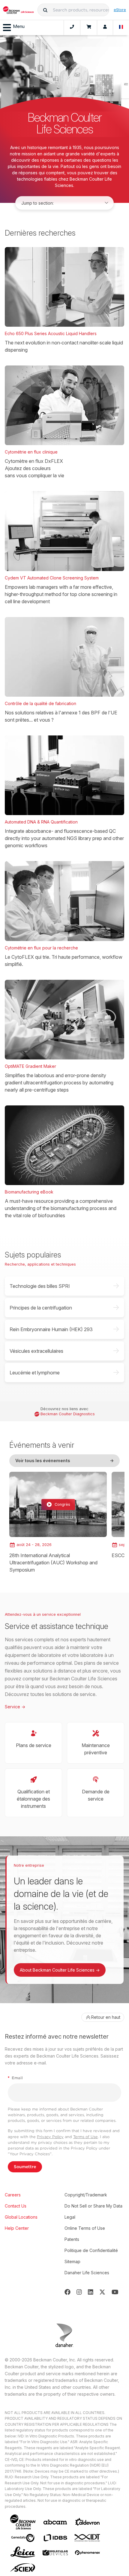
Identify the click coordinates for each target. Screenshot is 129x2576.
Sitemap (72, 2261)
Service (15, 1707)
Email (15, 2078)
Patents (72, 2239)
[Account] (105, 28)
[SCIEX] (23, 2568)
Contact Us (16, 2206)
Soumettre (25, 2167)
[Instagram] (79, 2292)
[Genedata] (23, 2538)
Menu (19, 26)
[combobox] (73, 10)
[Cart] (89, 28)
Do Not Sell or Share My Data (93, 2206)
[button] (45, 10)
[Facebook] (67, 2292)
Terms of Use (85, 2137)
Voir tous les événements (64, 1461)
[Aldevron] (88, 2522)
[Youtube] (115, 2292)
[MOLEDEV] (55, 2553)
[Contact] (72, 28)
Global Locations (21, 2217)
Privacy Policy (50, 2137)
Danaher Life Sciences (87, 2273)
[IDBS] (55, 2538)
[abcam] (55, 2522)
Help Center (17, 2228)
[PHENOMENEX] (88, 2553)
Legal (70, 2217)
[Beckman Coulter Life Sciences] (18, 10)
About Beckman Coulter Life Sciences (60, 1970)
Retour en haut (106, 2017)
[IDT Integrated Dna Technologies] (88, 2538)
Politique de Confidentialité (91, 2250)
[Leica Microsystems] (23, 2553)
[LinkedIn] (91, 2292)
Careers (13, 2195)
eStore (120, 10)
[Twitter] (102, 2292)
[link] (58, 1523)
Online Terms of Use (85, 2228)
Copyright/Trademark (86, 2195)
